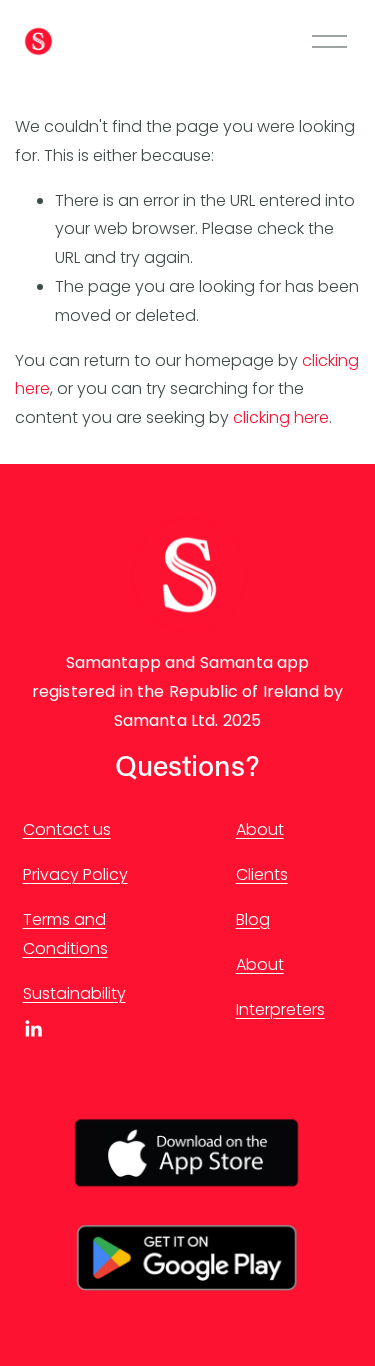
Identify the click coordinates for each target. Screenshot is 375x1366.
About (260, 829)
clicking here (281, 417)
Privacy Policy (75, 874)
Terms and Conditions (65, 934)
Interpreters (280, 1009)
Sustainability (74, 993)
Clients (262, 874)
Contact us (67, 829)
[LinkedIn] (33, 1029)
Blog (253, 919)
